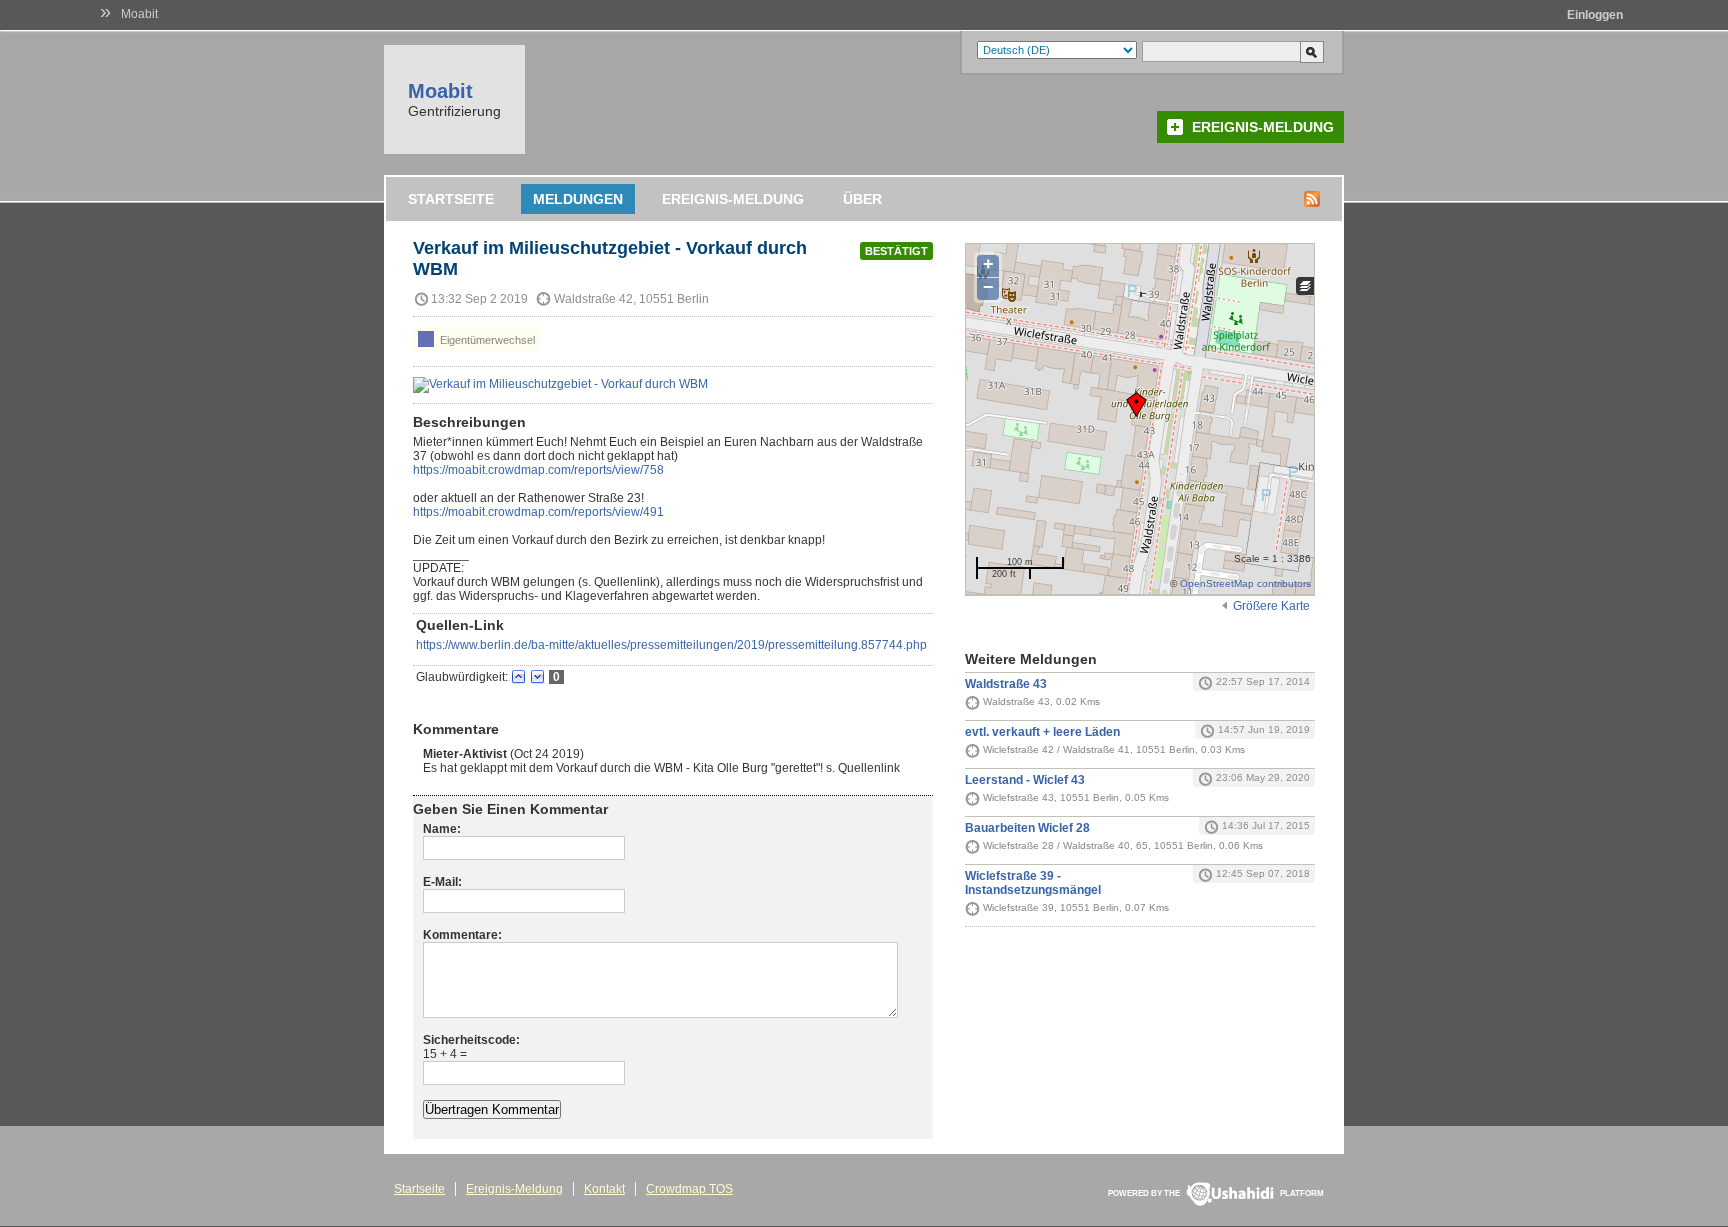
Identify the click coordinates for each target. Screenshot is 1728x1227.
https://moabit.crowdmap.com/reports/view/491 (538, 512)
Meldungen (578, 199)
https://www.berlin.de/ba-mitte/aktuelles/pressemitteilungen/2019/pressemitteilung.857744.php (671, 645)
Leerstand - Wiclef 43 (1025, 780)
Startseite (451, 199)
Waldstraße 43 (1006, 684)
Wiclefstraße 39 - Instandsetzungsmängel (1033, 883)
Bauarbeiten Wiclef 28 (1027, 828)
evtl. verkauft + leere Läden (1042, 732)
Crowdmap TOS (689, 1189)
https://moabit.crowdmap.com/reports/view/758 (538, 470)
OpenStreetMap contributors (1245, 583)
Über (862, 199)
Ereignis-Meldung (1263, 127)
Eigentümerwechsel (486, 340)
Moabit (139, 14)
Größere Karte (1271, 606)
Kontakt (604, 1189)
